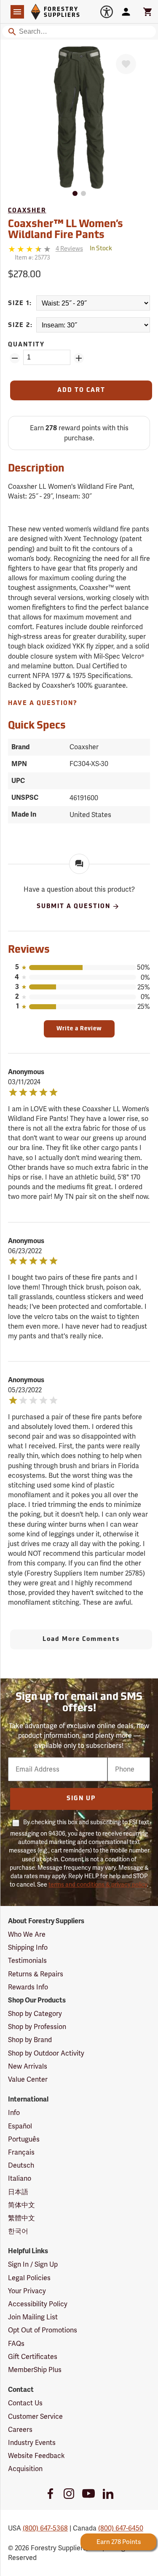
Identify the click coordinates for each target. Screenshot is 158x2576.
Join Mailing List (33, 2317)
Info (14, 2113)
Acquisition (25, 2469)
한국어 (18, 2231)
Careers (20, 2430)
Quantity (26, 345)
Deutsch (21, 2165)
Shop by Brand (30, 2040)
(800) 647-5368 (45, 2528)
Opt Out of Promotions (43, 2330)
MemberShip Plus (35, 2370)
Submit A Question (74, 907)
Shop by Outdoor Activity (46, 2053)
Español (20, 2126)
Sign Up (81, 1799)
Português (24, 2139)
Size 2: (20, 326)
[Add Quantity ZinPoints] (79, 358)
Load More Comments (81, 1639)
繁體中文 (21, 2218)
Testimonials (27, 1961)
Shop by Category (35, 2014)
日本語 (18, 2192)
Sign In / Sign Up (33, 2264)
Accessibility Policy (38, 2304)
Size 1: (20, 304)
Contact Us (25, 2403)
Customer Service (35, 2417)
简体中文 (21, 2205)
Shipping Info (28, 1947)
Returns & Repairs (36, 1974)
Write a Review (79, 1029)
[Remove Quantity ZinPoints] (15, 358)
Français (21, 2152)
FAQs (16, 2344)
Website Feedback (36, 2456)
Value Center (28, 2079)
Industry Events (32, 2443)
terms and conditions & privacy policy (98, 1884)
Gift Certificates (33, 2357)
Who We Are (27, 1934)
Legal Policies (29, 2278)
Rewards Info (28, 1987)
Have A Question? (43, 704)
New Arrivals (28, 2066)
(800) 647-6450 (121, 2528)
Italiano (20, 2178)
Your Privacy (27, 2291)
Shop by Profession (37, 2027)
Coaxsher (27, 211)
